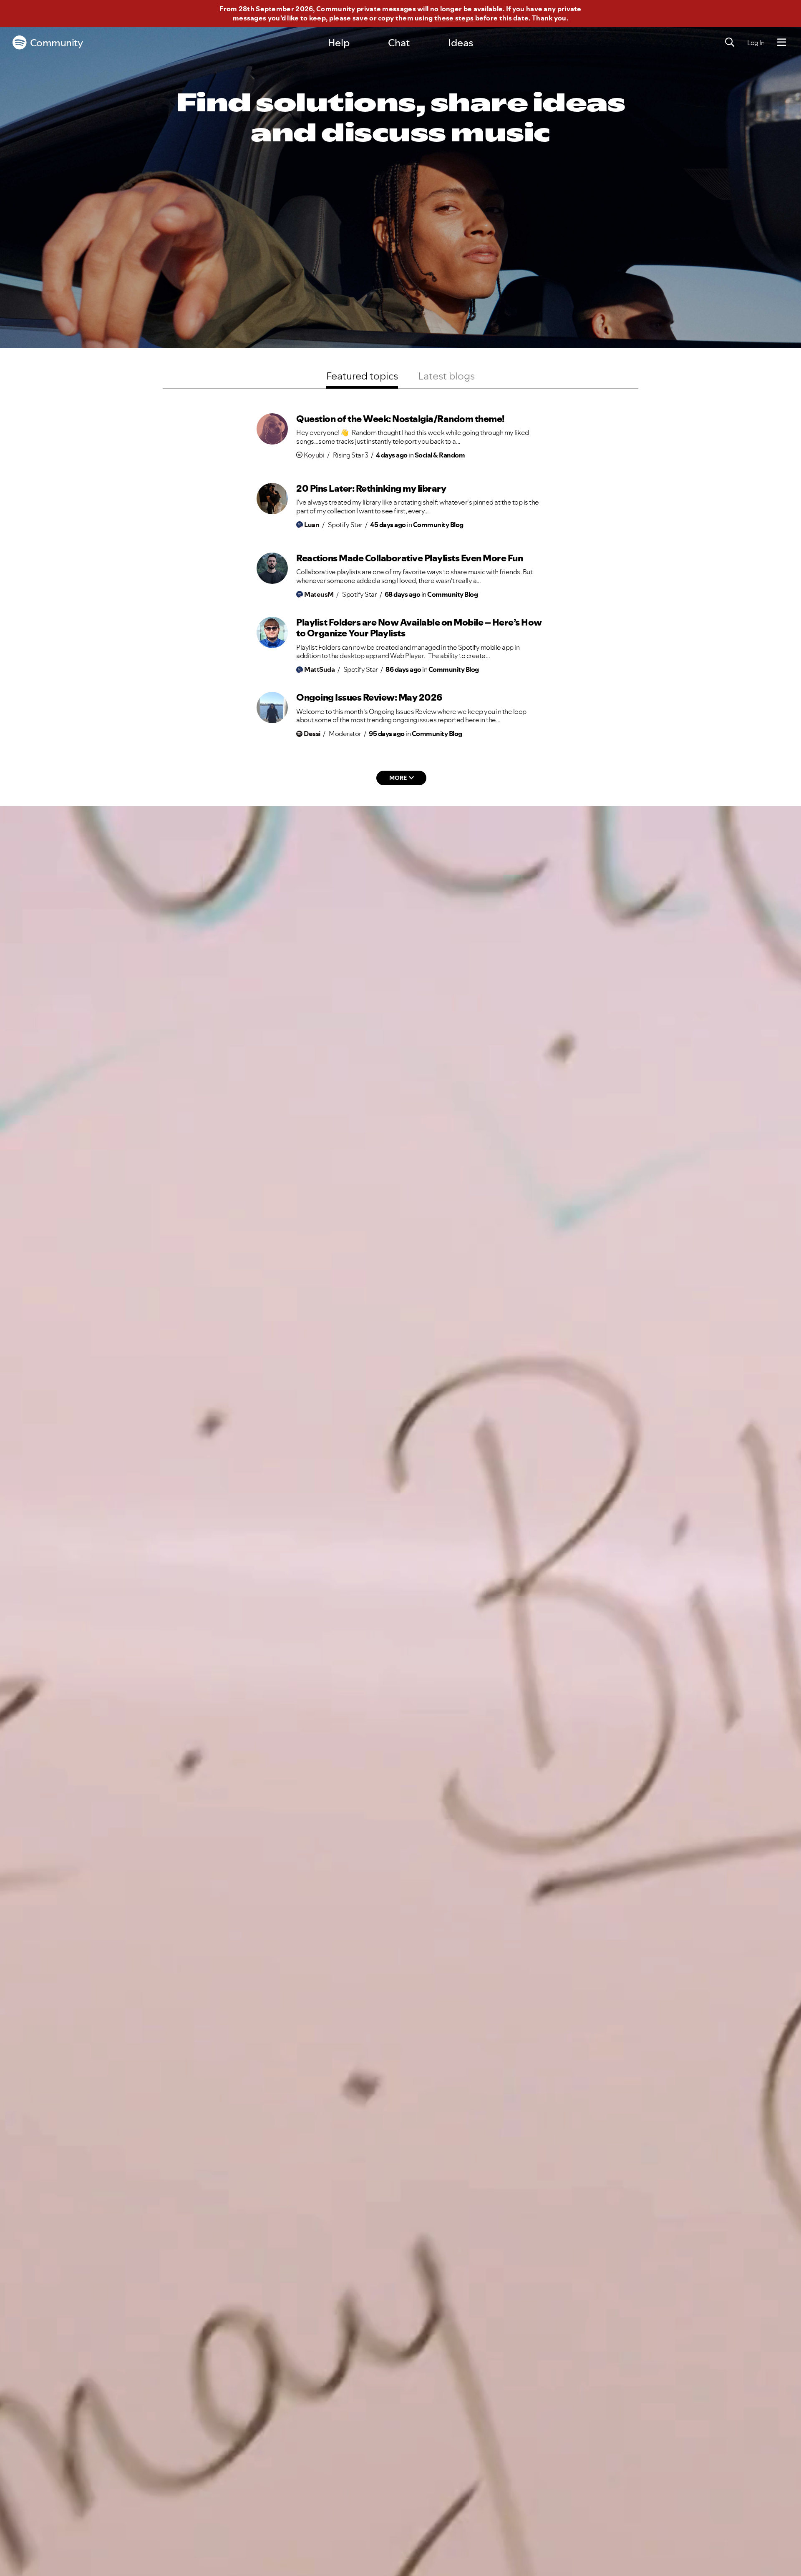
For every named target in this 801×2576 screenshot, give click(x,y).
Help (339, 43)
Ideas (461, 43)
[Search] (730, 43)
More (398, 778)
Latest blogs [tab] (446, 376)
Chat (399, 43)
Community (57, 43)
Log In (756, 43)
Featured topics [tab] (362, 376)
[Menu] (782, 43)
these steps (454, 18)
